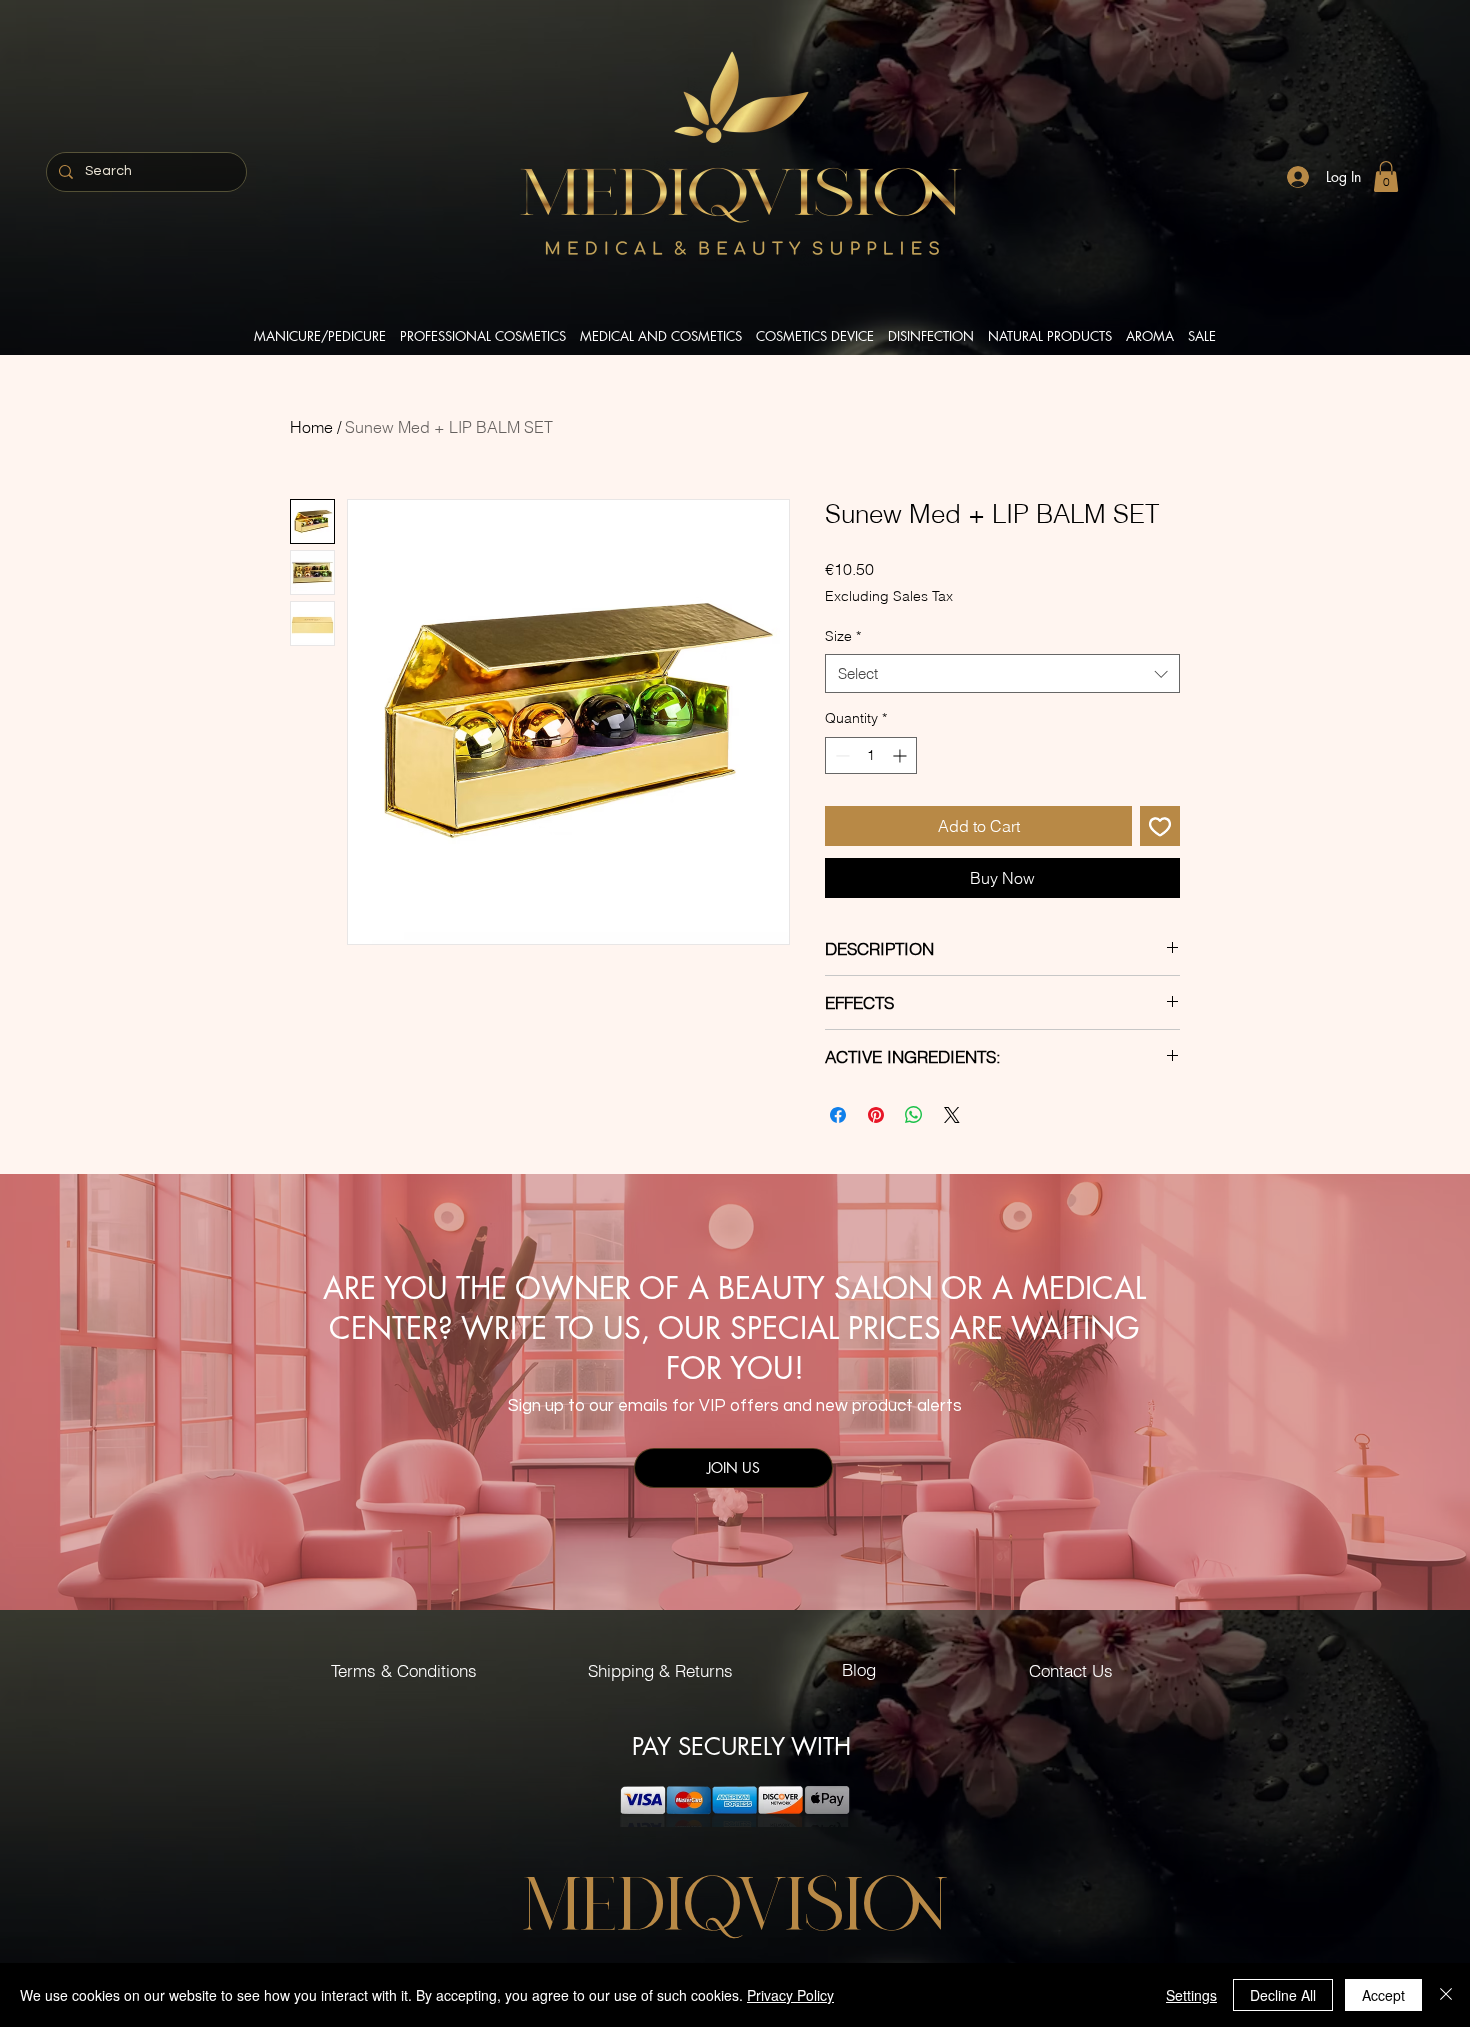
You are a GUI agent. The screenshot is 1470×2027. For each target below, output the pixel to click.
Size (843, 636)
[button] (1386, 176)
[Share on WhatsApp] (914, 1115)
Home (311, 427)
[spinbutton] (871, 755)
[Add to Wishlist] (1160, 826)
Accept (1383, 1995)
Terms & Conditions (404, 1670)
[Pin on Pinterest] (876, 1115)
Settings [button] (1191, 1995)
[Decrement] (840, 755)
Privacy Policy (790, 1995)
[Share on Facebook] (838, 1115)
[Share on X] (952, 1115)
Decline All (1283, 1995)
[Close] (1446, 1995)
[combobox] (1002, 673)
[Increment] (901, 755)
